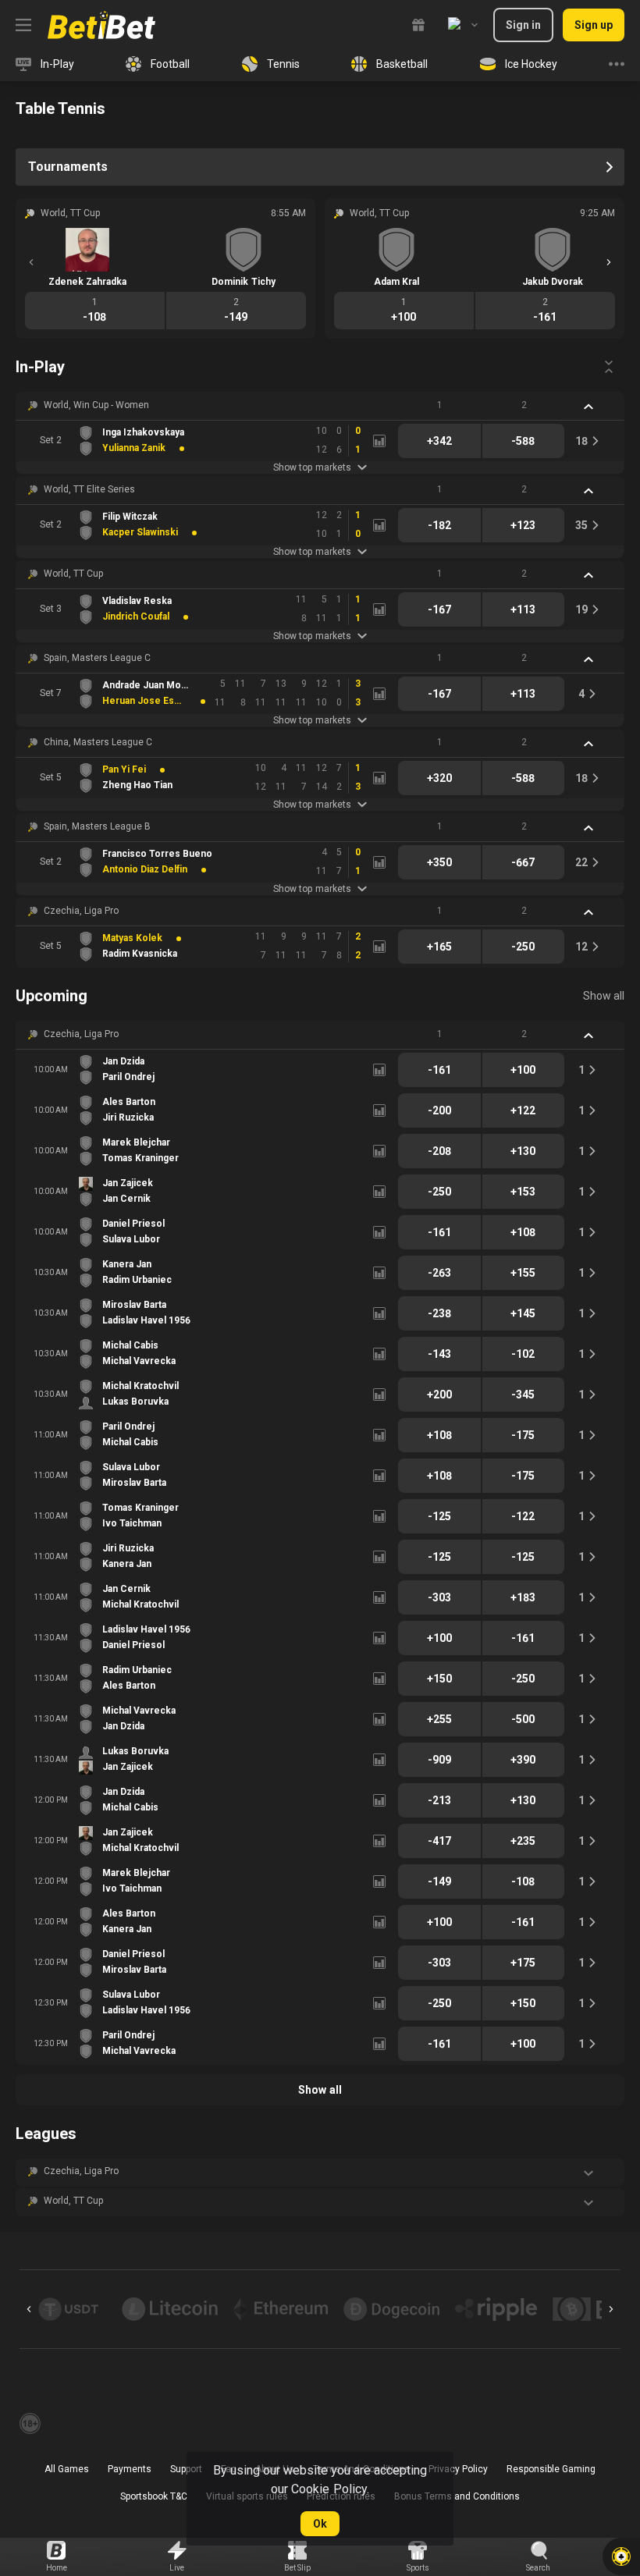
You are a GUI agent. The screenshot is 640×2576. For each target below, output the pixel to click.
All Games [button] (67, 2469)
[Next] (609, 262)
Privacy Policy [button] (458, 2469)
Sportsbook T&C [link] (154, 2496)
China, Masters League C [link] (98, 742)
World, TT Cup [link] (73, 574)
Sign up (594, 25)
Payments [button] (130, 2469)
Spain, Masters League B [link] (97, 826)
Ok (320, 2524)
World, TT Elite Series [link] (89, 489)
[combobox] (463, 25)
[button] (320, 406)
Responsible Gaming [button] (551, 2469)
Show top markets (312, 467)
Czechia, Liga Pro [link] (81, 911)
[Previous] (31, 262)
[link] (101, 25)
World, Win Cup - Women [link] (96, 405)
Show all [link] (604, 996)
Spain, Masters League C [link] (97, 658)
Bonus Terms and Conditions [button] (457, 2496)
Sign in (523, 25)
